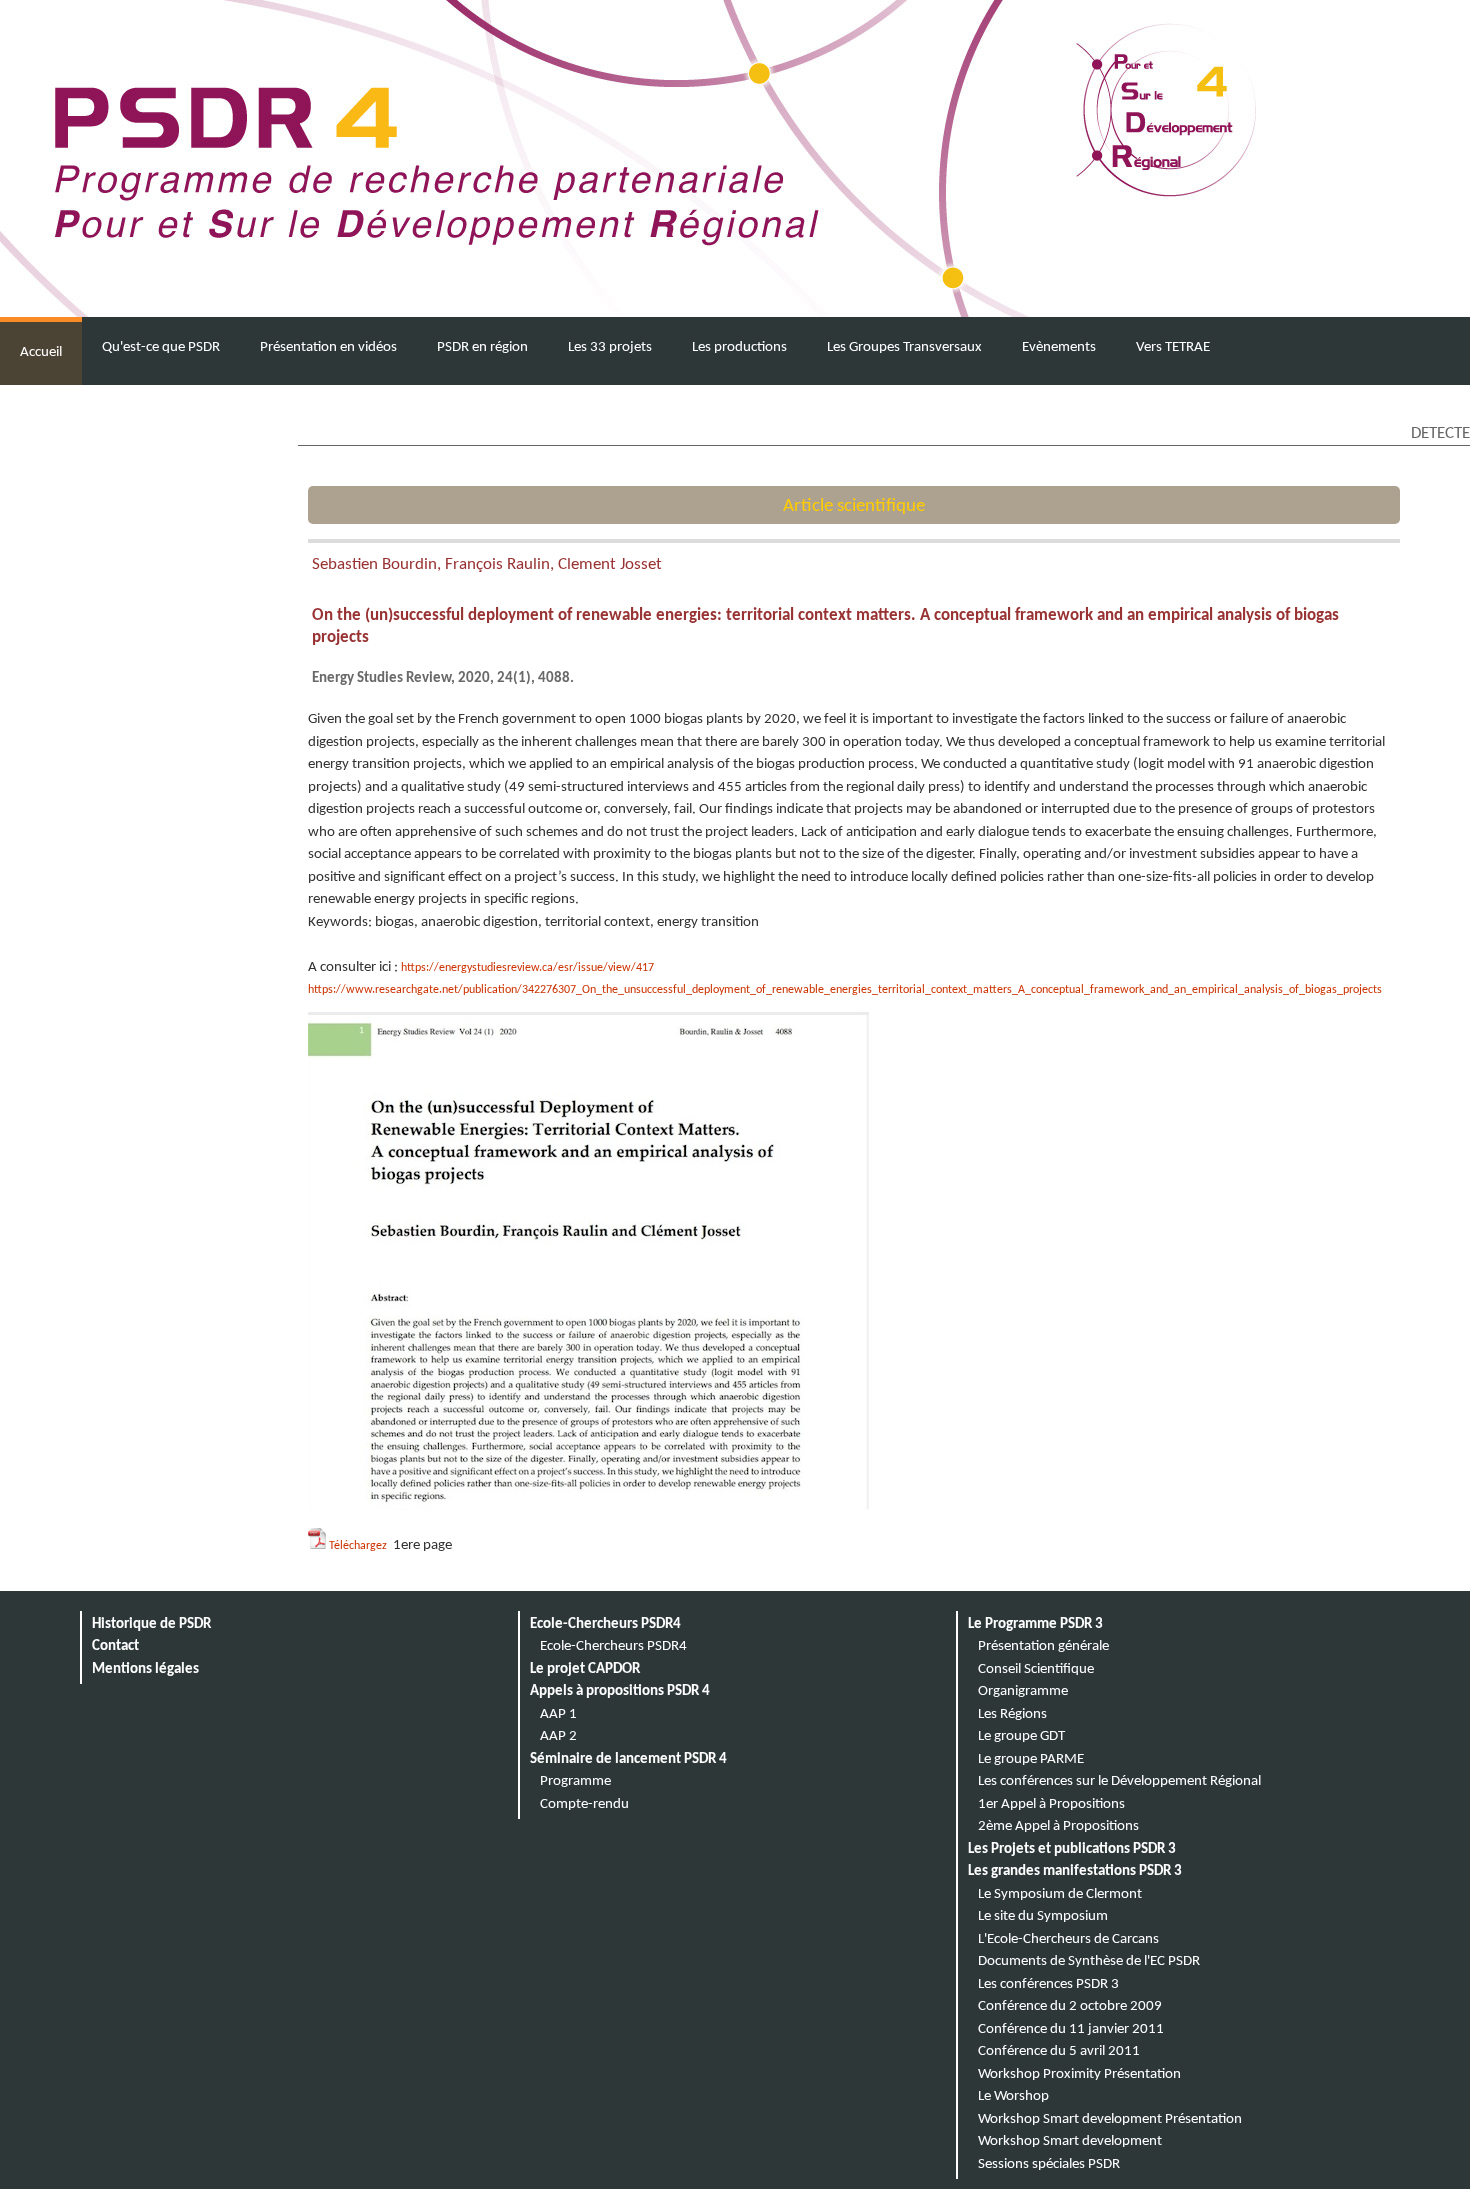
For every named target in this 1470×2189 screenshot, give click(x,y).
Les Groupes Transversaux (904, 347)
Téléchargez (359, 1546)
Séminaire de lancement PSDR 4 (628, 1759)
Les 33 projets (610, 347)
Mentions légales (145, 1669)
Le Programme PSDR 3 (1035, 1624)
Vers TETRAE (1173, 347)
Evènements (1059, 347)
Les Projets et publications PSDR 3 (1072, 1849)
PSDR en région (482, 347)
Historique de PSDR (151, 1624)
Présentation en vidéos (328, 347)
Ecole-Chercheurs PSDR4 (605, 1624)
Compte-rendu (584, 1804)
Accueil (41, 352)
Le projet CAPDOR (585, 1669)
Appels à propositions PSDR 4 (620, 1691)
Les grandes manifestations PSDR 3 (1075, 1871)
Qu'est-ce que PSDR (161, 347)
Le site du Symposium (1043, 1916)
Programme (575, 1781)
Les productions (739, 347)
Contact (115, 1646)
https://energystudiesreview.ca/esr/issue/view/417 (527, 968)
